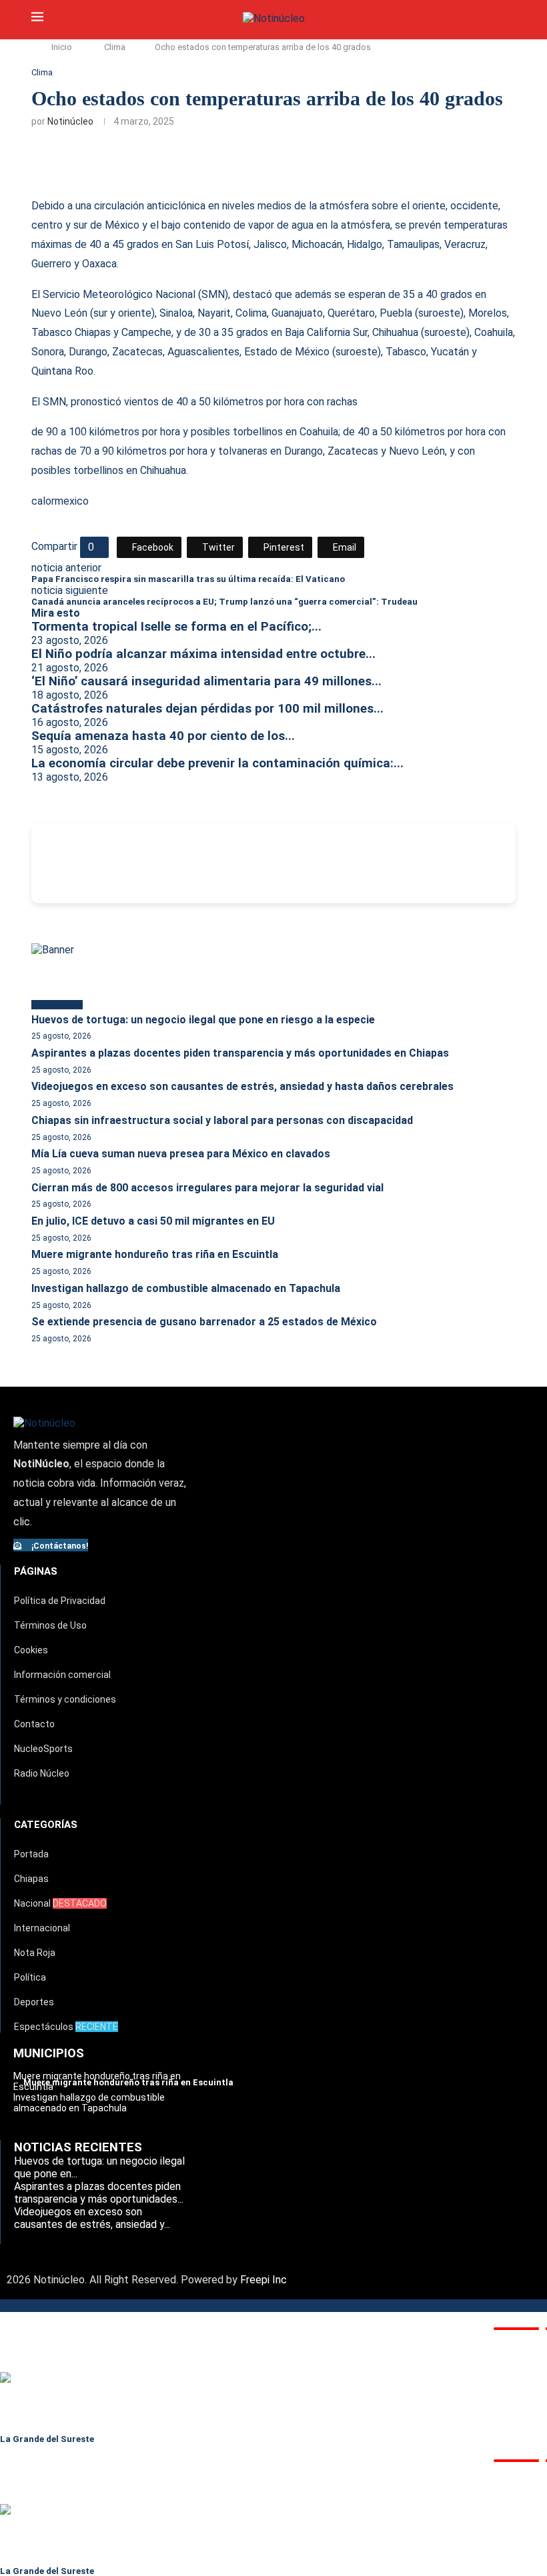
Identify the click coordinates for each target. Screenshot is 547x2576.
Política (30, 1977)
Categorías (46, 1825)
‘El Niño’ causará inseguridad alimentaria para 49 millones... (206, 681)
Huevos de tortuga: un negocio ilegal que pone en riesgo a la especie (203, 1020)
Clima (115, 47)
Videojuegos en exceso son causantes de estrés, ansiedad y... (92, 2218)
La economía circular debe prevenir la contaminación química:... (217, 763)
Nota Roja (35, 1953)
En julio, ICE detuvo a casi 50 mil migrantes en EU (153, 1221)
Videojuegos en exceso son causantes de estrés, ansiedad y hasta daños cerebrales (242, 1086)
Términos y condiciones (65, 1699)
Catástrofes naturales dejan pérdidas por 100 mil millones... (207, 709)
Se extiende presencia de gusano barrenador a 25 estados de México (204, 1322)
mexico (72, 501)
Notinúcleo (70, 121)
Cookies (31, 1650)
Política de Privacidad (60, 1601)
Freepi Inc (263, 2280)
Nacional (60, 1903)
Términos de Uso (50, 1625)
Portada (31, 1854)
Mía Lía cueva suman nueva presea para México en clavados (181, 1154)
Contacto (34, 1724)
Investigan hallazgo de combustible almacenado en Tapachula (186, 1288)
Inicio (62, 47)
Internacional (42, 1928)
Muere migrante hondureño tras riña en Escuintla (155, 1254)
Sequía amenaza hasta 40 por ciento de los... (163, 736)
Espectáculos (66, 2027)
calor (43, 501)
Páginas (36, 1571)
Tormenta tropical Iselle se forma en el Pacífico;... (176, 627)
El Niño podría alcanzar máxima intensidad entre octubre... (203, 654)
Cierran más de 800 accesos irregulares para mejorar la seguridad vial (207, 1188)
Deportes (34, 2002)
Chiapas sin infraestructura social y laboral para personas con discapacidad (222, 1120)
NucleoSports (43, 1749)
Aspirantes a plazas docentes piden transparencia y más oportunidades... (99, 2193)
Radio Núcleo (42, 1773)
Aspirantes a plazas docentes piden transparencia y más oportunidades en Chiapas (240, 1053)
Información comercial (62, 1675)
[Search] (509, 19)
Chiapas (31, 1879)
